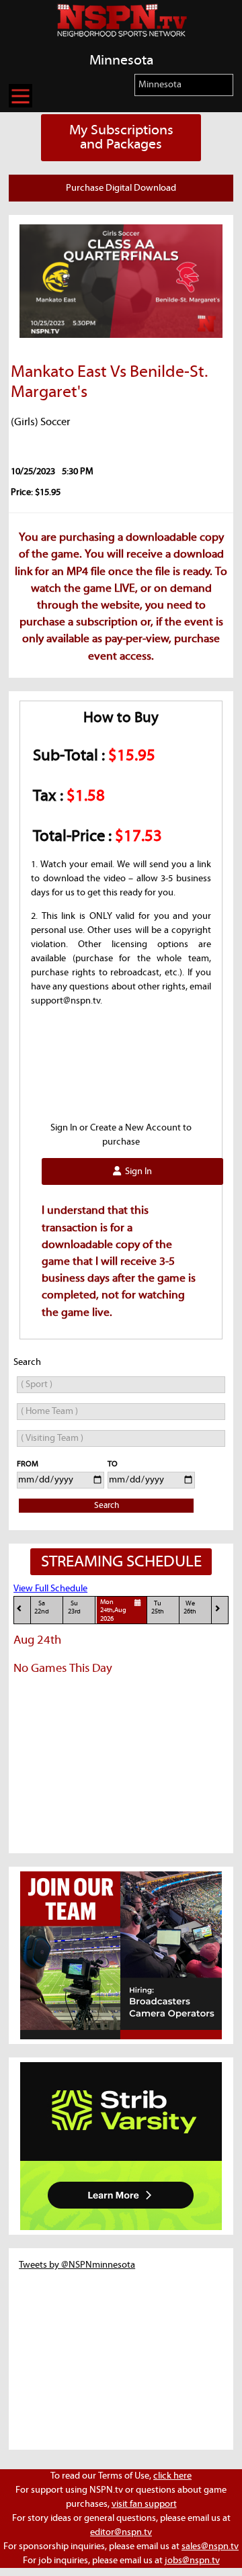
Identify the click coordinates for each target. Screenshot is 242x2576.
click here (172, 2476)
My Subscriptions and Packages (121, 137)
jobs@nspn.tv (192, 2561)
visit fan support (144, 2504)
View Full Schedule (50, 1589)
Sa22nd (42, 1608)
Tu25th (158, 1608)
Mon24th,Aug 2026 (113, 1611)
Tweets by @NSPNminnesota (77, 2265)
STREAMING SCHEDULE (121, 1562)
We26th (190, 1608)
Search (107, 1506)
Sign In (136, 1171)
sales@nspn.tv (210, 2546)
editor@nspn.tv (121, 2532)
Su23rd (74, 1608)
